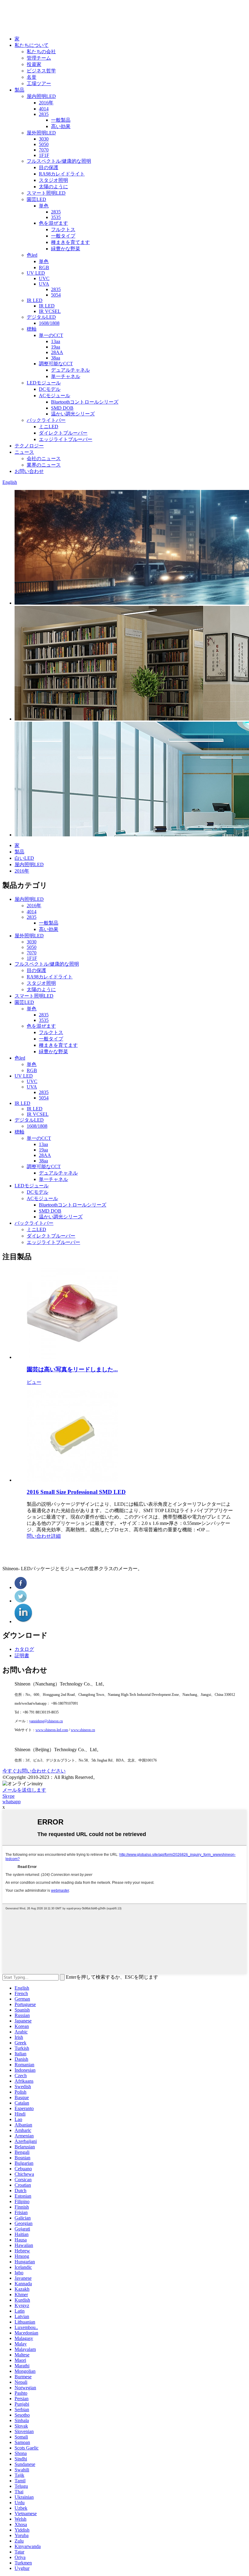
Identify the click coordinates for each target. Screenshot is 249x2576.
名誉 (32, 77)
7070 (44, 150)
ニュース (24, 452)
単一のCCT (51, 335)
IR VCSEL (50, 311)
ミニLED (49, 427)
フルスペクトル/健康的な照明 (59, 161)
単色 (44, 206)
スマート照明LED (46, 193)
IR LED (35, 300)
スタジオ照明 (53, 180)
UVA (44, 284)
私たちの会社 (41, 52)
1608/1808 (49, 323)
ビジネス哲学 (41, 71)
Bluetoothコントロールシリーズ (85, 402)
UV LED (36, 273)
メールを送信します (24, 1790)
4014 (44, 109)
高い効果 (61, 126)
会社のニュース (44, 458)
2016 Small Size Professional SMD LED (76, 1492)
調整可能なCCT (56, 364)
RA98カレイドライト (62, 174)
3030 (44, 139)
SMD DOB (62, 408)
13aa (56, 341)
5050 (44, 144)
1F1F (44, 155)
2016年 (46, 103)
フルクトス (63, 229)
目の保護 (49, 167)
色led (32, 255)
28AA (57, 352)
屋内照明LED (41, 96)
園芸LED (36, 199)
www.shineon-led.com (52, 1730)
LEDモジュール (44, 383)
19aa (56, 347)
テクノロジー (29, 446)
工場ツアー (39, 83)
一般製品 (61, 120)
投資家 (34, 64)
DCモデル (50, 389)
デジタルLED (41, 317)
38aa (56, 358)
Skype (9, 1796)
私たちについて (32, 45)
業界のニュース (44, 465)
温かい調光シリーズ (73, 414)
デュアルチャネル (70, 370)
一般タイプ (63, 236)
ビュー (34, 1382)
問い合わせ (39, 1536)
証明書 (22, 1656)
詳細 (56, 1536)
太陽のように (53, 187)
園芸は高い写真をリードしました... (72, 1369)
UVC (44, 278)
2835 (44, 114)
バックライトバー (46, 420)
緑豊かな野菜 (66, 249)
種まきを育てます (70, 242)
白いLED (24, 858)
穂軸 (32, 329)
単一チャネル (66, 376)
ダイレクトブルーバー (63, 433)
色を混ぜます (53, 223)
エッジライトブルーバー (66, 439)
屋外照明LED (41, 133)
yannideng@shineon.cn (46, 1721)
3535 (56, 217)
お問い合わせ (29, 471)
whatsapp (12, 1802)
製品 (19, 90)
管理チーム (39, 58)
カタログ (24, 1649)
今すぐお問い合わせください (34, 1771)
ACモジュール (55, 396)
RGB (44, 267)
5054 (56, 295)
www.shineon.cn (83, 1730)
